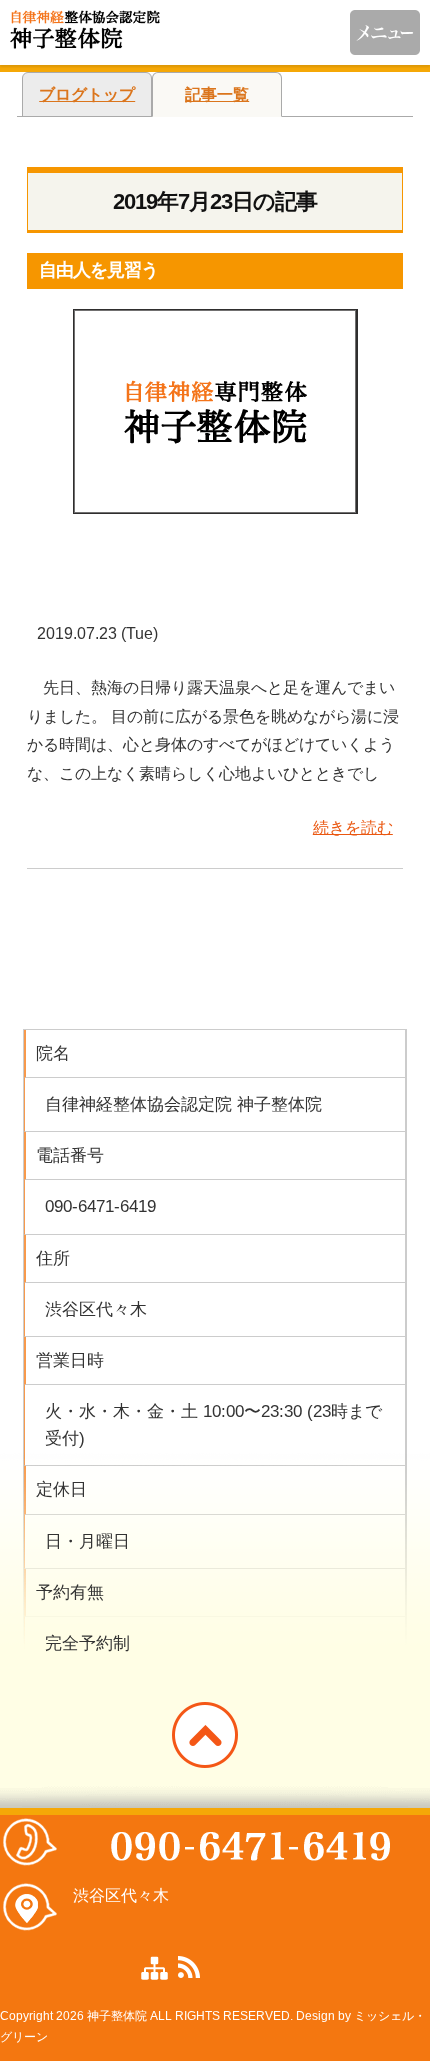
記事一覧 (217, 94)
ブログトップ (87, 94)
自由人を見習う (98, 270)
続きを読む (353, 827)
